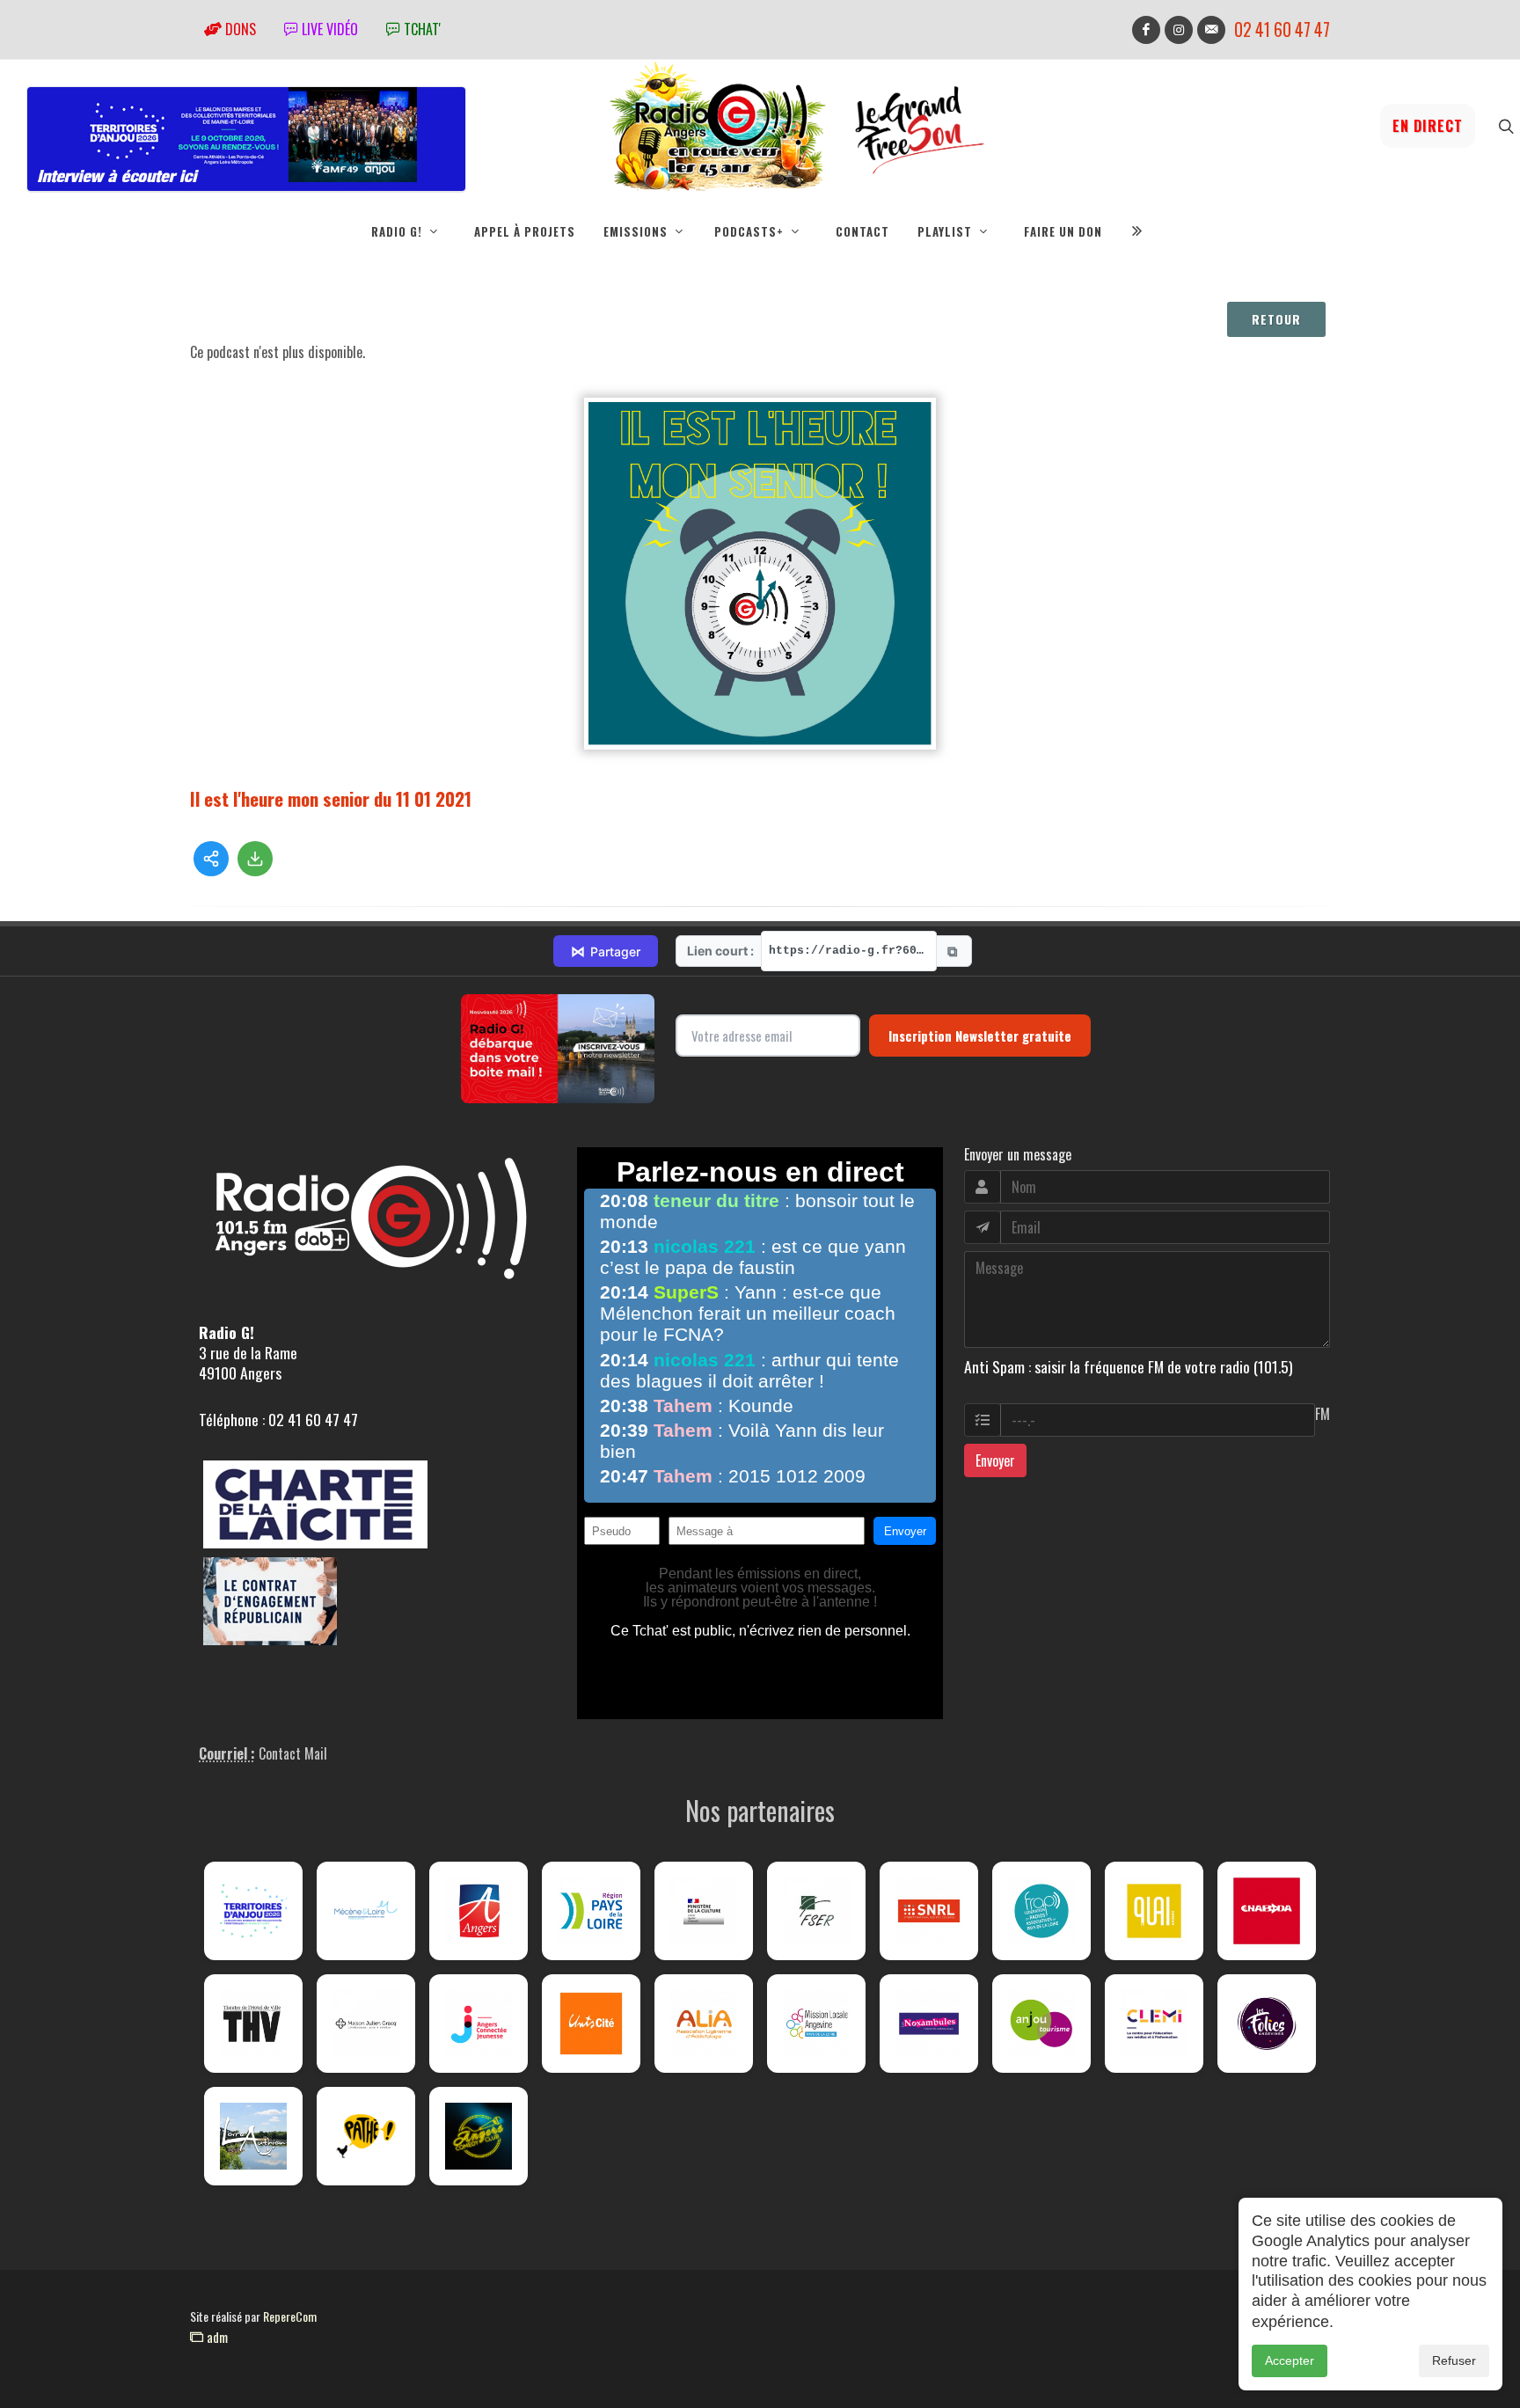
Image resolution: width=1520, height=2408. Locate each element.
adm (216, 2337)
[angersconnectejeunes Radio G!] (479, 2024)
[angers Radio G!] (479, 1911)
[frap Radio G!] (1041, 1911)
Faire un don (1063, 231)
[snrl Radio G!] (929, 1911)
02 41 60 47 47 (1282, 29)
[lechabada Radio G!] (1267, 1911)
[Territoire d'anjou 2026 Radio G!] (253, 1911)
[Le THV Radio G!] (253, 2024)
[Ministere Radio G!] (704, 1911)
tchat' (420, 29)
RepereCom (290, 2316)
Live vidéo (328, 29)
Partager (606, 951)
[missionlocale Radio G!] (816, 2024)
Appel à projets (525, 231)
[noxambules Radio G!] (929, 2024)
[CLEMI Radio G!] (1154, 2024)
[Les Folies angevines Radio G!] (1267, 2024)
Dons (239, 29)
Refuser (1454, 2360)
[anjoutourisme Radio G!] (1041, 2024)
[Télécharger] (255, 859)
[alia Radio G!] (704, 2024)
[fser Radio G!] (816, 1911)
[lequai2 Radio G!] (1154, 1911)
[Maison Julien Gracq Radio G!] (366, 2024)
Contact (862, 231)
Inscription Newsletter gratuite (980, 1036)
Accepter (1290, 2360)
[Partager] (211, 859)
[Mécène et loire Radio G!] (366, 1911)
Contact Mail (293, 1753)
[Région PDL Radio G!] (591, 1911)
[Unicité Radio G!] (591, 2024)
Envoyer (995, 1460)
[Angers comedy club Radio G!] (479, 2136)
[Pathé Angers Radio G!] (366, 2136)
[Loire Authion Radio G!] (253, 2136)
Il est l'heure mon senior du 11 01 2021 (331, 798)
